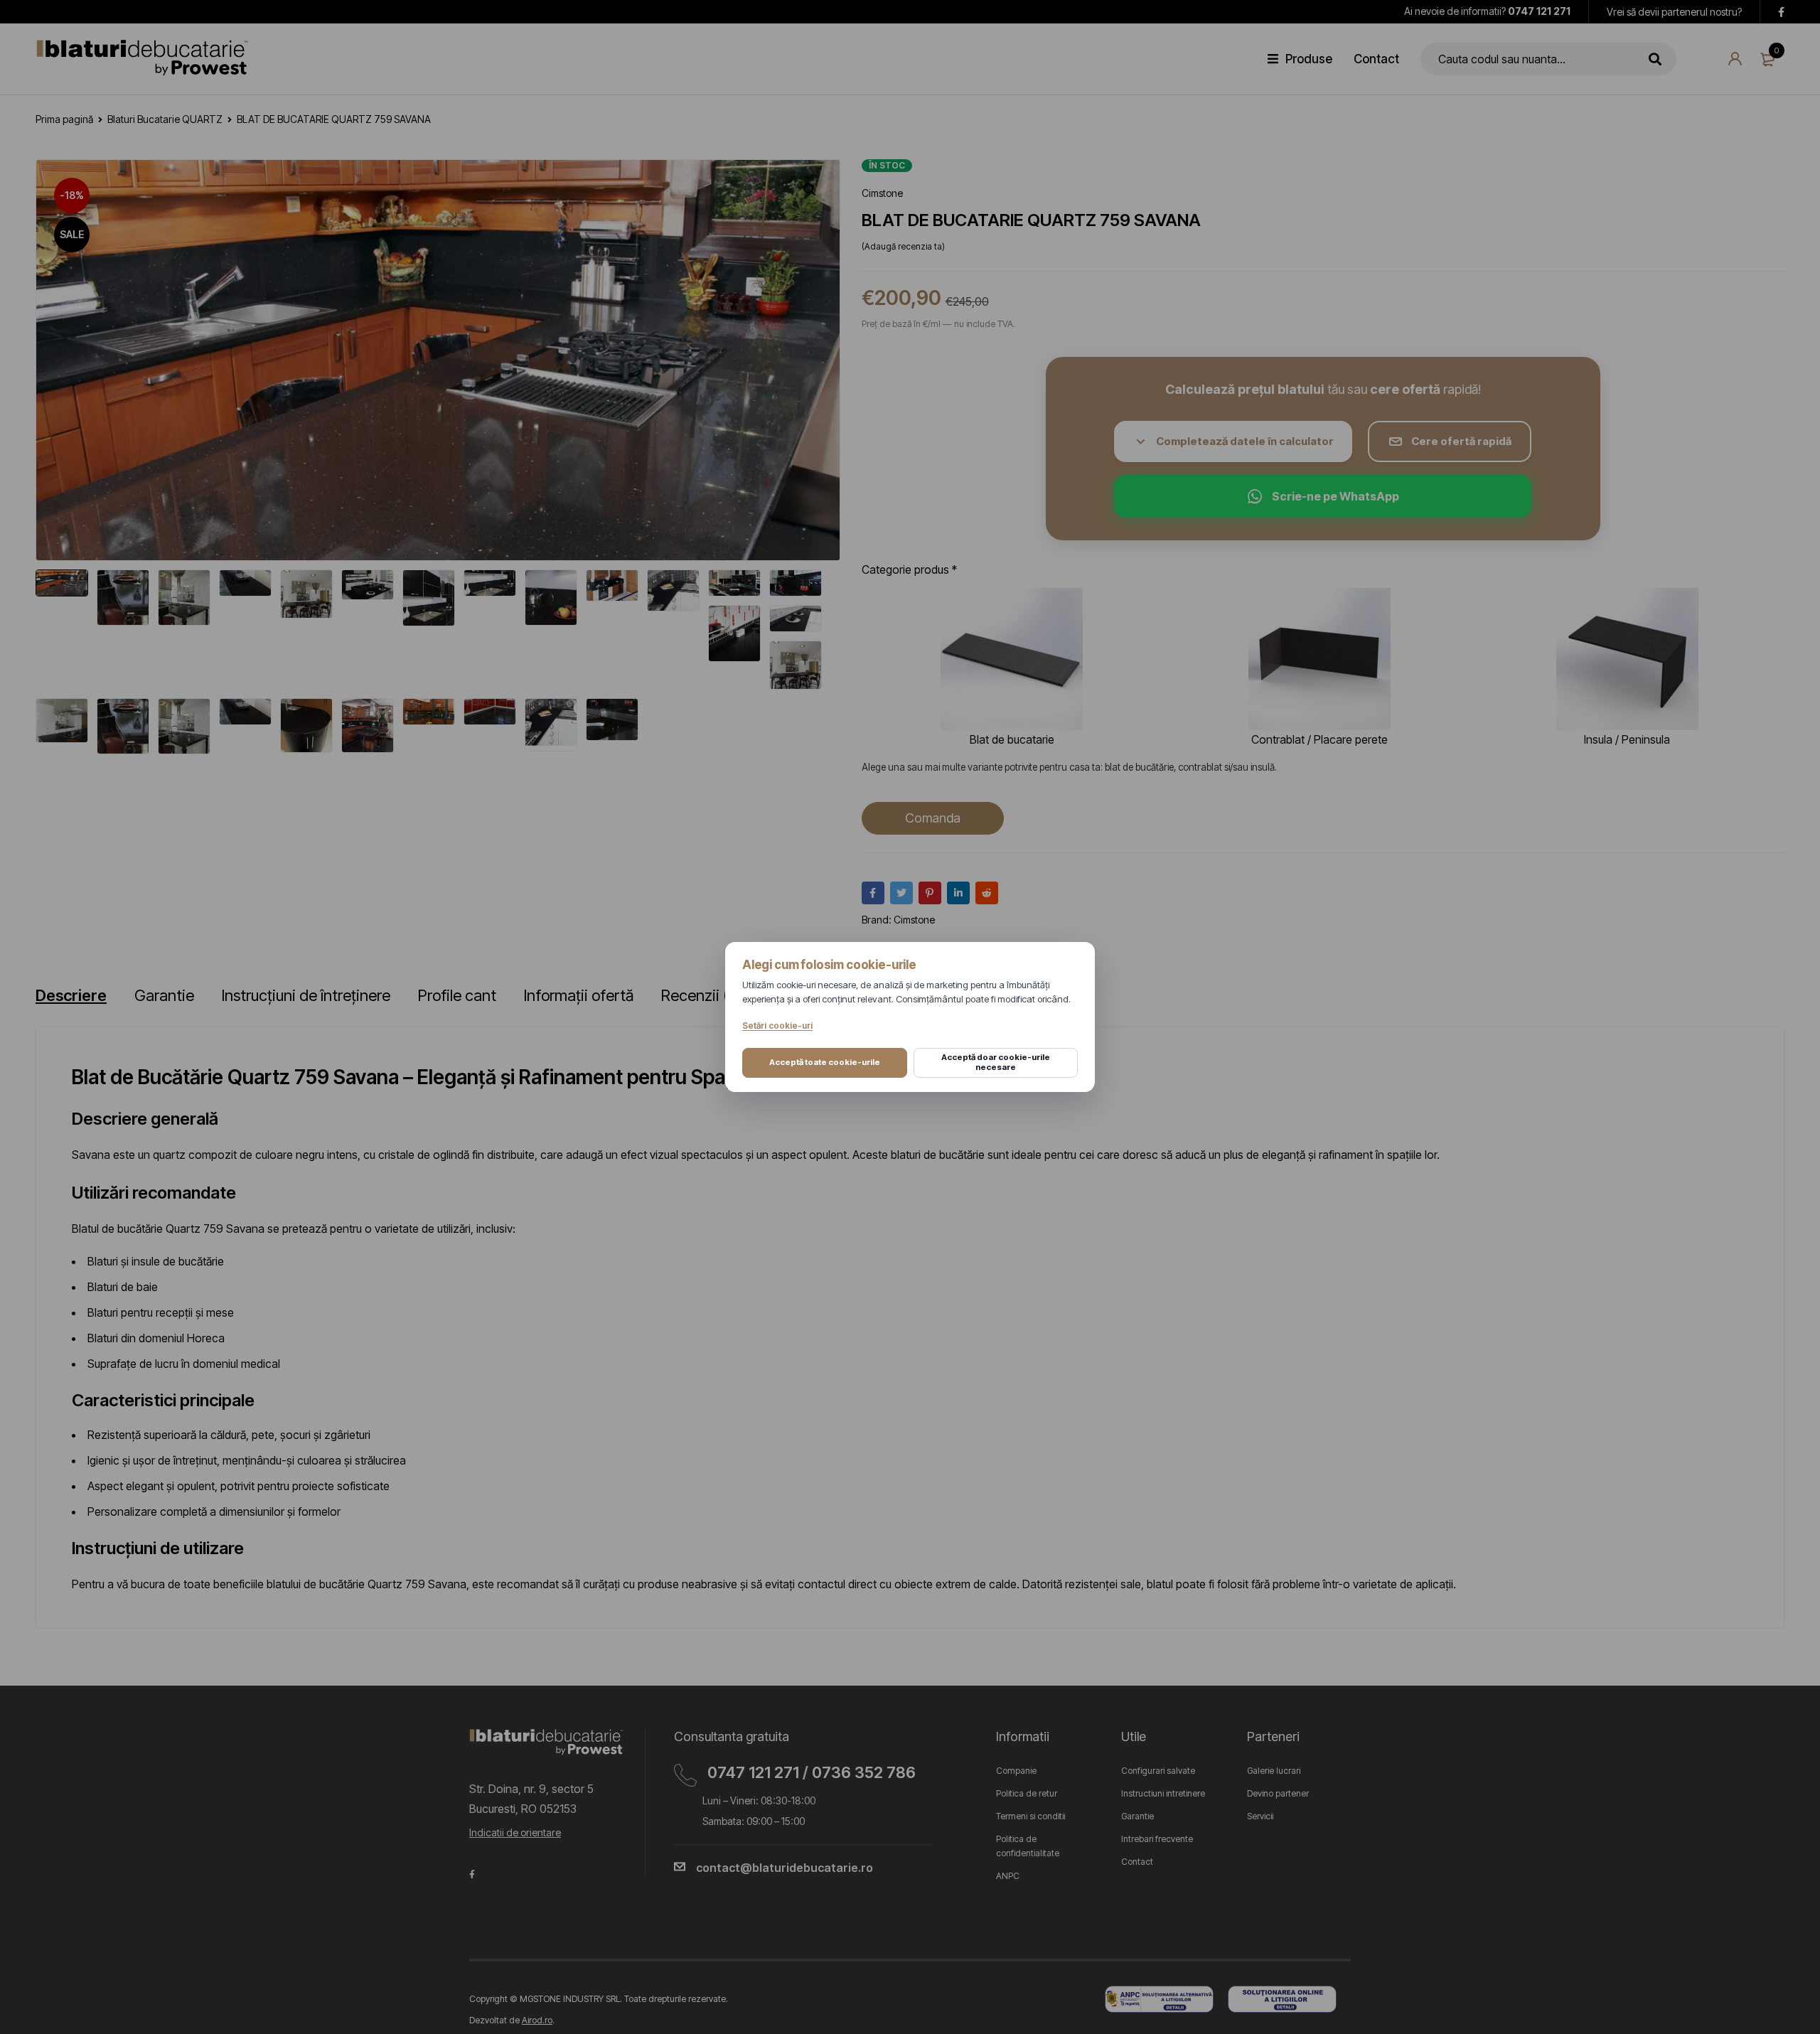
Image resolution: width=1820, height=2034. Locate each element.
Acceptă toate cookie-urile (825, 1062)
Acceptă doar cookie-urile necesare (996, 1062)
